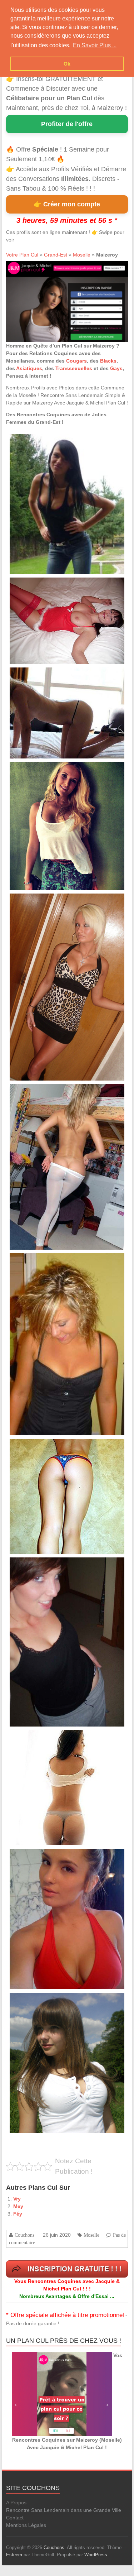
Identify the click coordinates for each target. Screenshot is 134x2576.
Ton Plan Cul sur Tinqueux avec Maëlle (45, 1447)
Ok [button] (67, 64)
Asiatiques (29, 368)
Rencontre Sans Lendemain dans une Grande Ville (64, 2510)
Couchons (24, 2235)
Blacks (108, 361)
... (101, 452)
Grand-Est (56, 255)
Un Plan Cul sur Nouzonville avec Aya (44, 586)
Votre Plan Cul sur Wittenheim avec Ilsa (46, 770)
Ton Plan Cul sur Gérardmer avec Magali (46, 676)
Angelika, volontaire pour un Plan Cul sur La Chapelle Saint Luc (66, 1565)
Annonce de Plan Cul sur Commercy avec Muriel (53, 1092)
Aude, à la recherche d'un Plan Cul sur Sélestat (53, 1857)
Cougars (76, 361)
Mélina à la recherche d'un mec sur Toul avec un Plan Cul (61, 1261)
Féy (18, 2214)
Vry (17, 2199)
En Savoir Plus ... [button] (95, 45)
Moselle (82, 255)
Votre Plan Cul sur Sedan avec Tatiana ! (46, 2001)
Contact (15, 2518)
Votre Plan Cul (22, 255)
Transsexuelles (74, 368)
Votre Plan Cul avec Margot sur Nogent (45, 1738)
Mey (18, 2206)
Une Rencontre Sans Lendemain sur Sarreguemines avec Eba (65, 902)
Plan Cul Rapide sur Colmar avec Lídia (45, 442)
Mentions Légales (26, 2525)
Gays (116, 368)
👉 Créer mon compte (67, 204)
